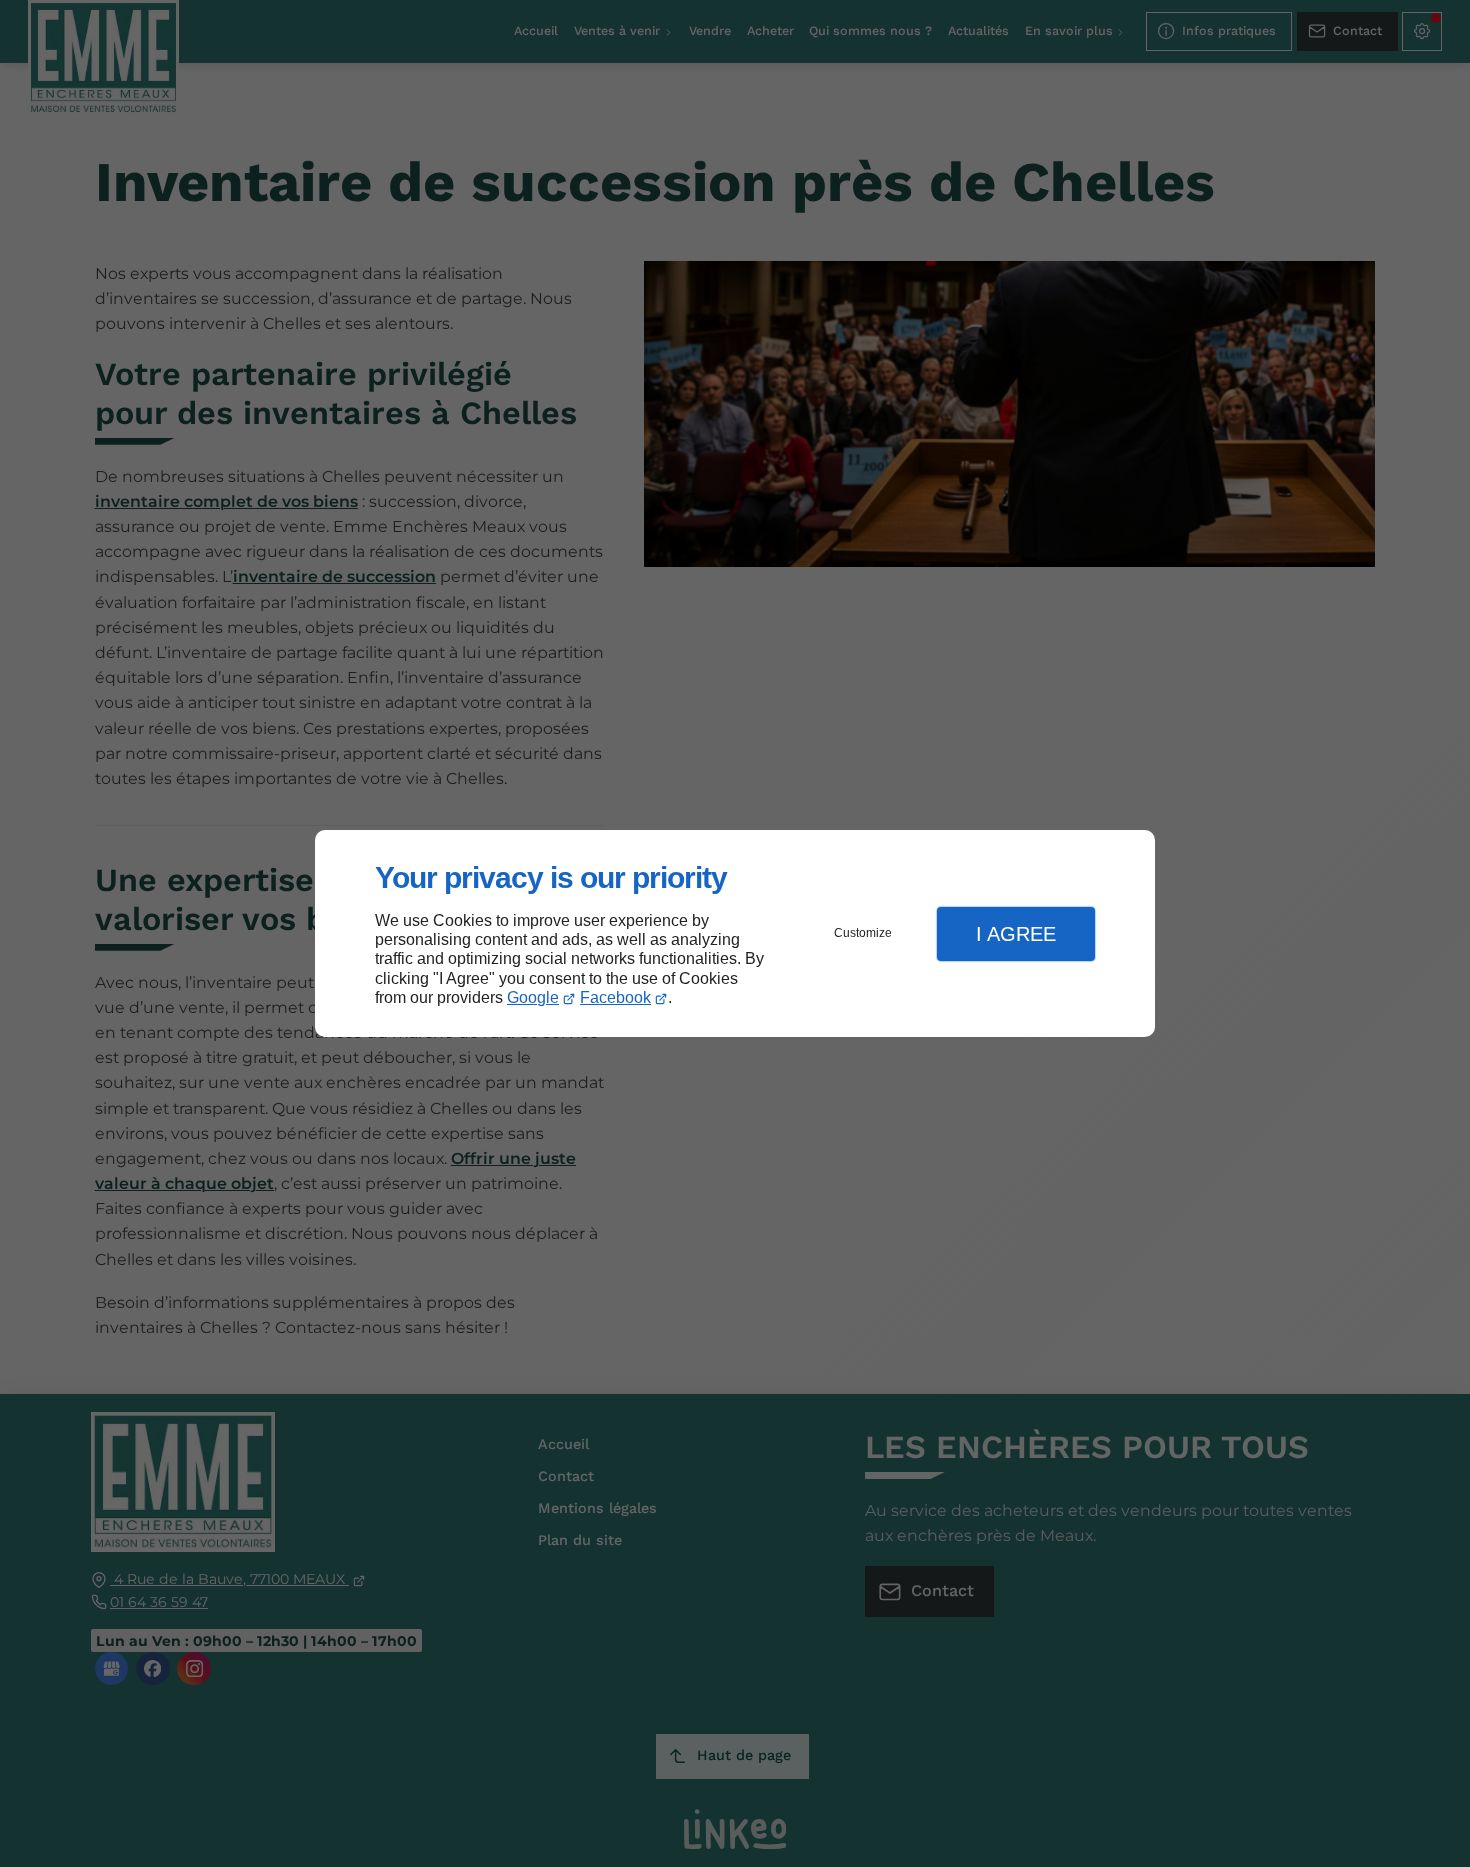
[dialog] (735, 933)
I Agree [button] (1016, 934)
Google (533, 997)
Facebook (615, 997)
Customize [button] (863, 933)
